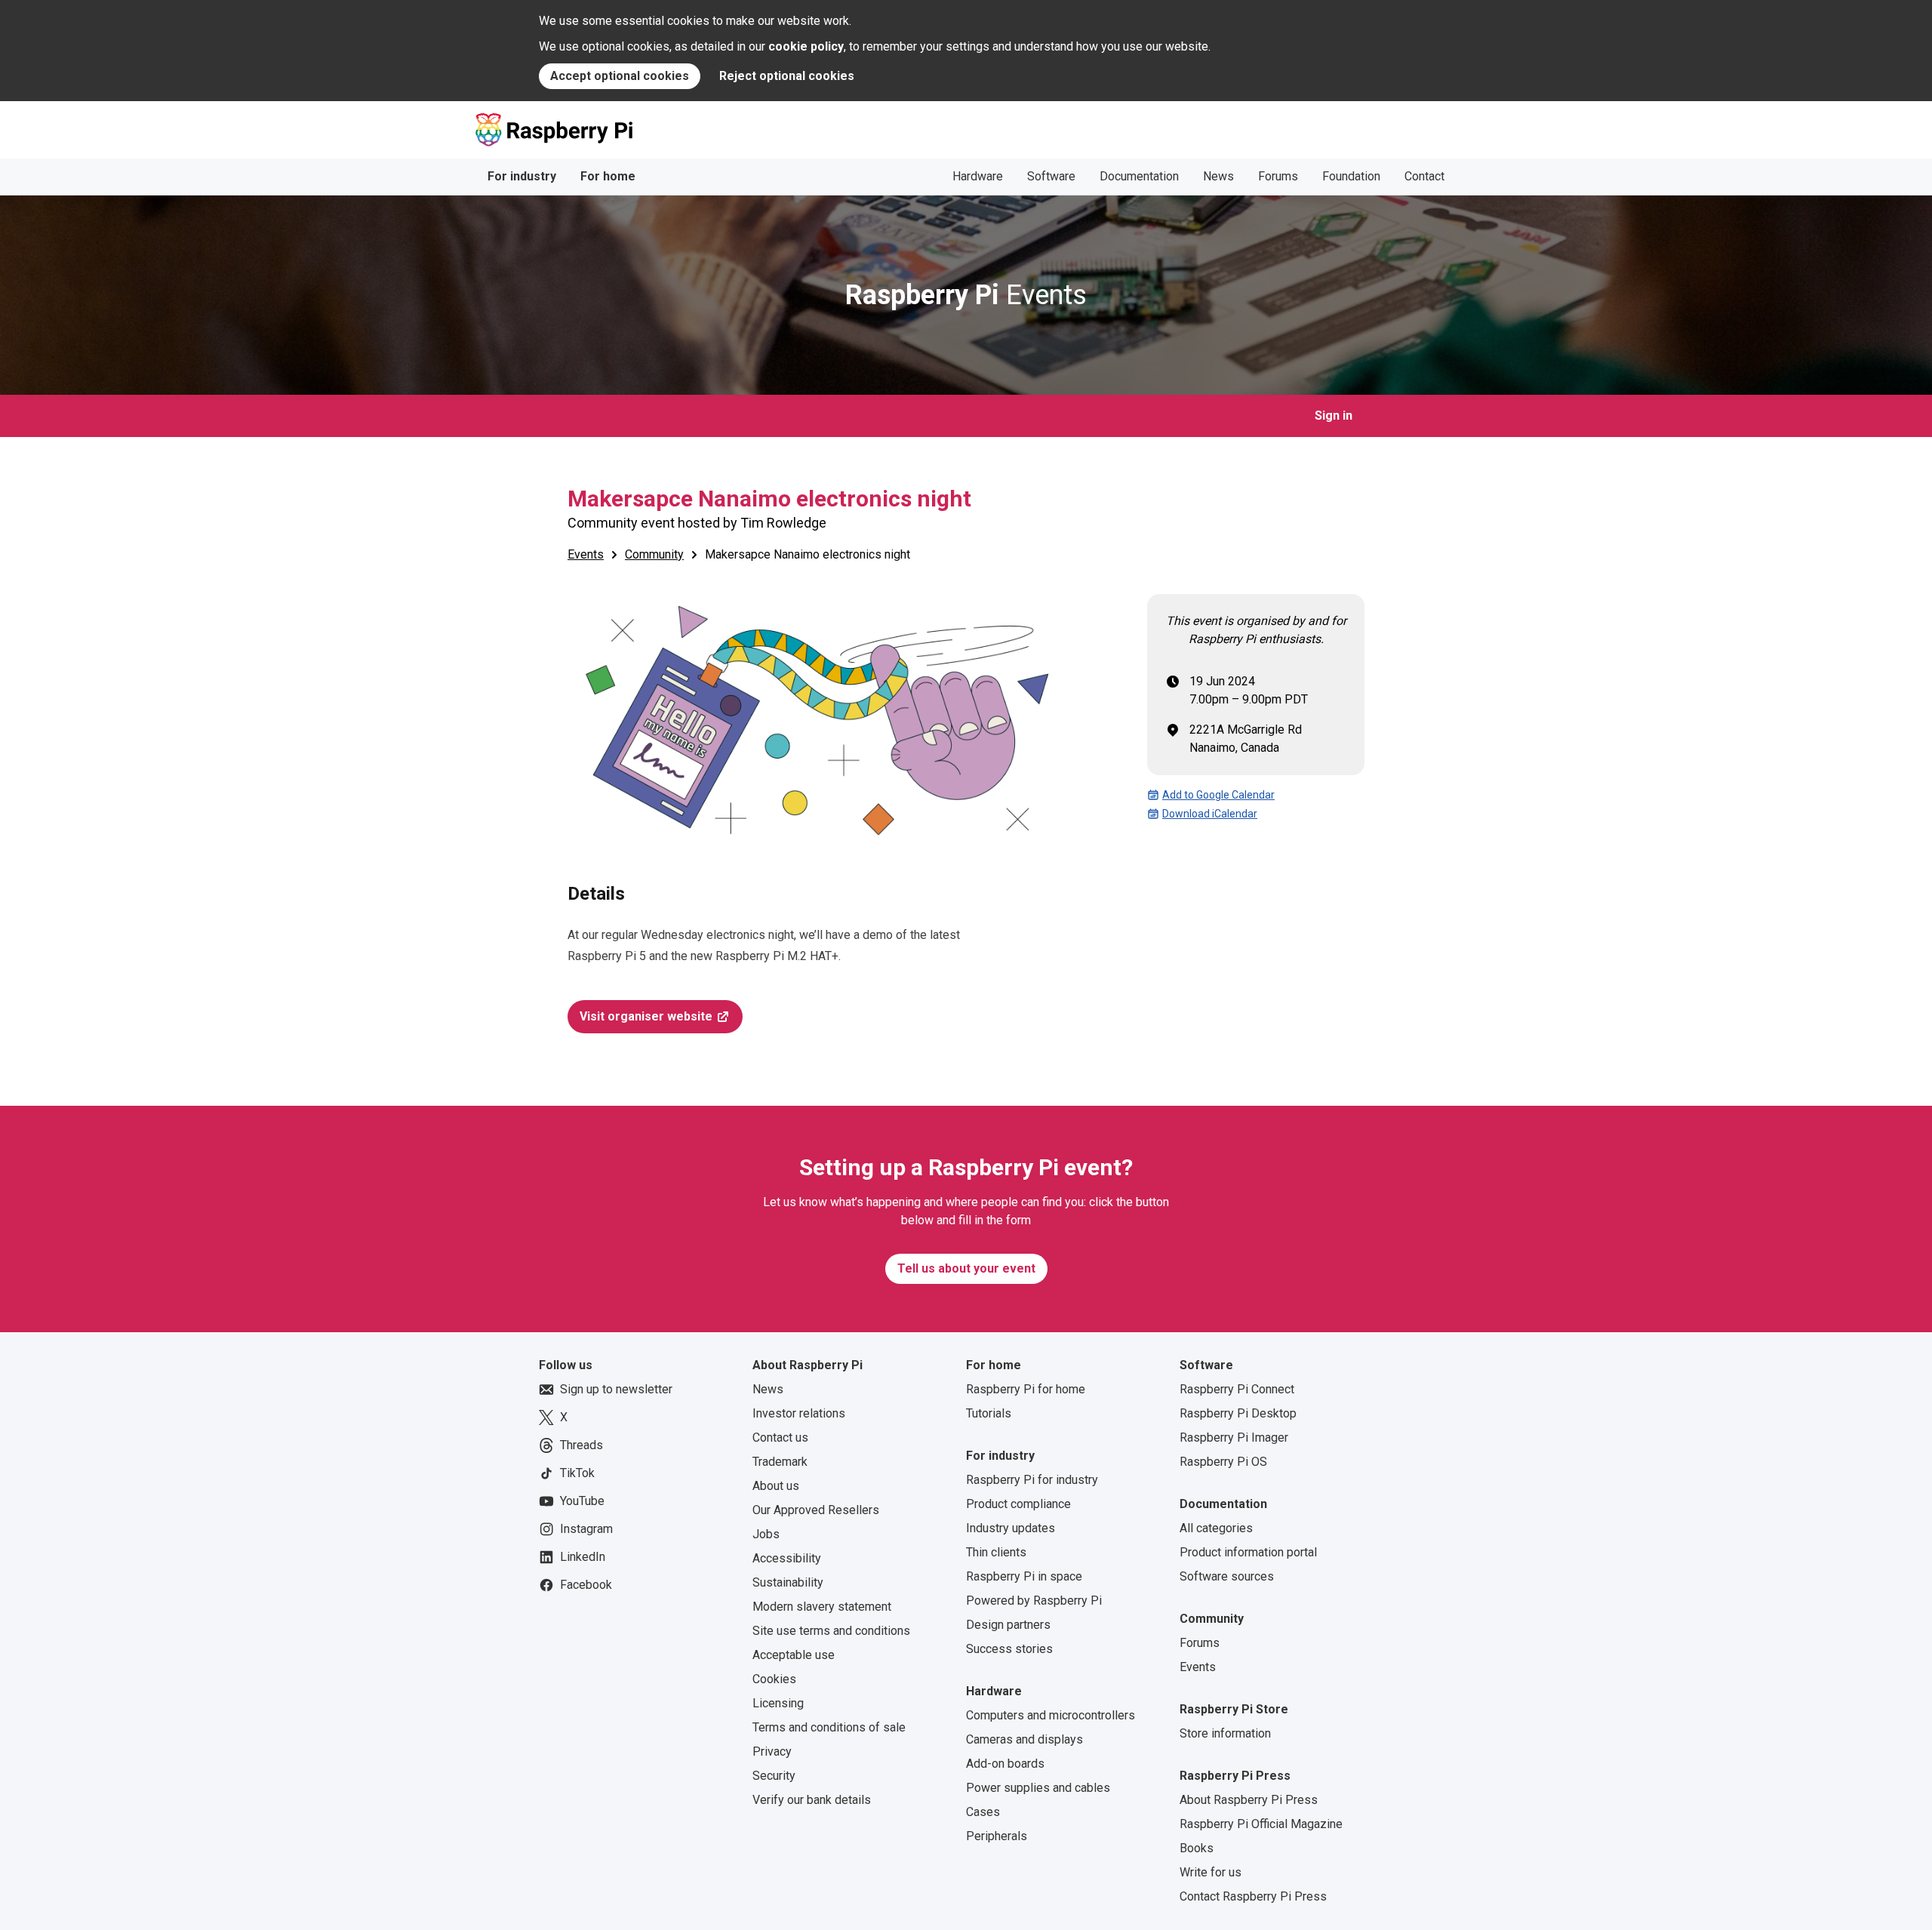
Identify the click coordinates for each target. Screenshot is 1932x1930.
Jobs (766, 1534)
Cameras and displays (1024, 1739)
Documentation (1139, 176)
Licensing (778, 1703)
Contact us (780, 1437)
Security (774, 1776)
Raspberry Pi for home (1026, 1389)
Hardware (978, 176)
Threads (581, 1445)
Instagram (586, 1529)
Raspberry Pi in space (1024, 1576)
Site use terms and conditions (831, 1631)
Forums (1278, 176)
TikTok (577, 1473)
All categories (1216, 1528)
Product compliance (1018, 1504)
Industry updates (1011, 1528)
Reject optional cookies (787, 76)
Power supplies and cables (1038, 1788)
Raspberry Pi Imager (1234, 1437)
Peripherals (997, 1836)
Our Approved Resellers (816, 1510)
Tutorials (989, 1413)
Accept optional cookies (620, 76)
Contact (1424, 176)
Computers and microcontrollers (1051, 1715)
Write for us (1211, 1872)
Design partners (1008, 1625)
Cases (983, 1812)
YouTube (582, 1501)
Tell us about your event (966, 1268)
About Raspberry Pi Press (1249, 1800)
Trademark (780, 1462)
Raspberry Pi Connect (1237, 1389)
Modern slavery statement (822, 1607)
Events (966, 295)
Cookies (774, 1679)
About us (776, 1486)
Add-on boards (1005, 1764)
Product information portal (1248, 1552)
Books (1197, 1848)
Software (1051, 176)
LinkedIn (583, 1557)
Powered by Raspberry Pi (1034, 1601)
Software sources (1227, 1576)
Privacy (772, 1751)
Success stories (1009, 1649)
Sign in (1334, 416)
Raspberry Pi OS (1223, 1462)
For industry (522, 176)
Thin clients (996, 1552)
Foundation (1351, 176)
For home (608, 176)
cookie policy (806, 46)
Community (654, 554)
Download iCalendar (1210, 814)
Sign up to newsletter (616, 1389)
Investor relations (799, 1413)
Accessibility (787, 1558)
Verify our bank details (812, 1800)
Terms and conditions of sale (829, 1727)
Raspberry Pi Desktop (1238, 1413)
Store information (1225, 1733)
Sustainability (788, 1582)
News (1218, 176)
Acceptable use (794, 1655)
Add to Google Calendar (1218, 795)
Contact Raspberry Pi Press (1253, 1896)
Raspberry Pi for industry (1032, 1480)
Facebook (586, 1585)
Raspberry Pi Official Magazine (1261, 1824)
